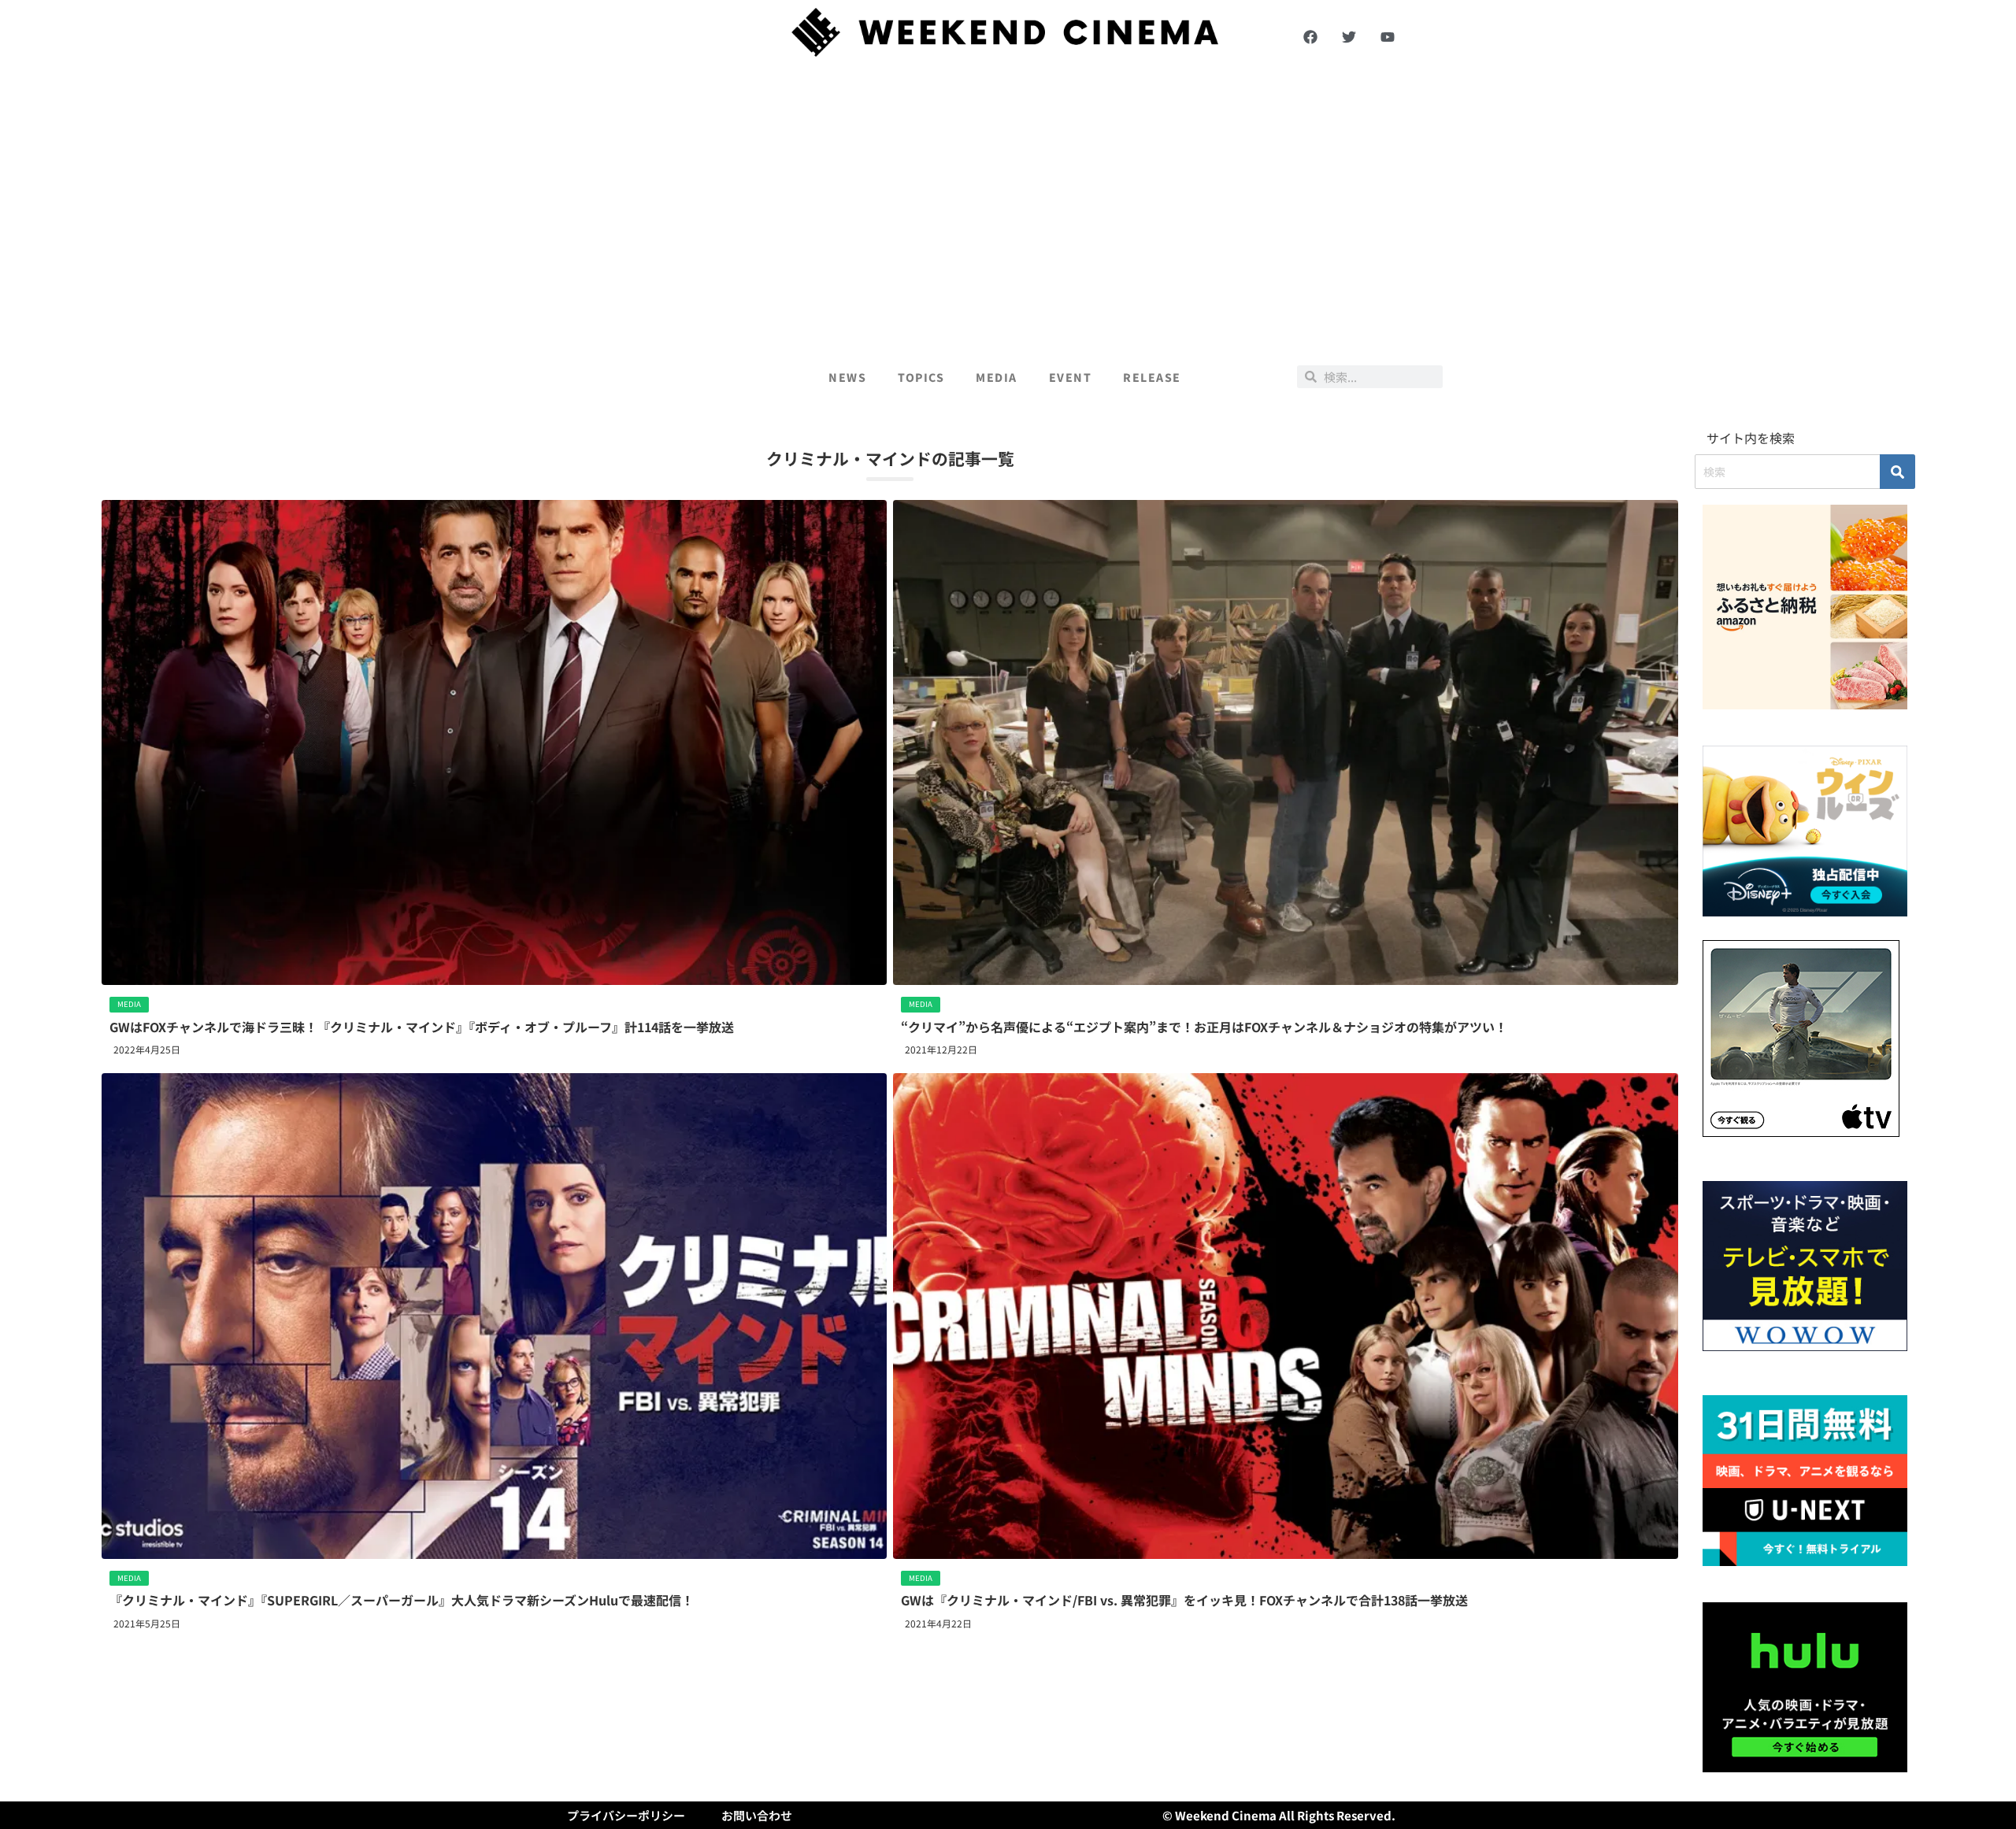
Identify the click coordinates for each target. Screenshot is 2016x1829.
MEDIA (997, 377)
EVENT (1071, 377)
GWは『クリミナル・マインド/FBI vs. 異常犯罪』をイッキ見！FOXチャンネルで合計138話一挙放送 (1184, 1600)
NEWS (847, 377)
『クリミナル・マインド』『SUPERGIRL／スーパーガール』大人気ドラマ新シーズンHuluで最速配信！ (402, 1600)
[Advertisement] (1008, 206)
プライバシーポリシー (626, 1815)
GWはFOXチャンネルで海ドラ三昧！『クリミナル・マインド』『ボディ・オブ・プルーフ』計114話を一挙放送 (422, 1027)
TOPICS (921, 377)
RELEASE (1152, 377)
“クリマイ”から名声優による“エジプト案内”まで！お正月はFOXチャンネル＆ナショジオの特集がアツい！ (1204, 1027)
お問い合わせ (757, 1815)
